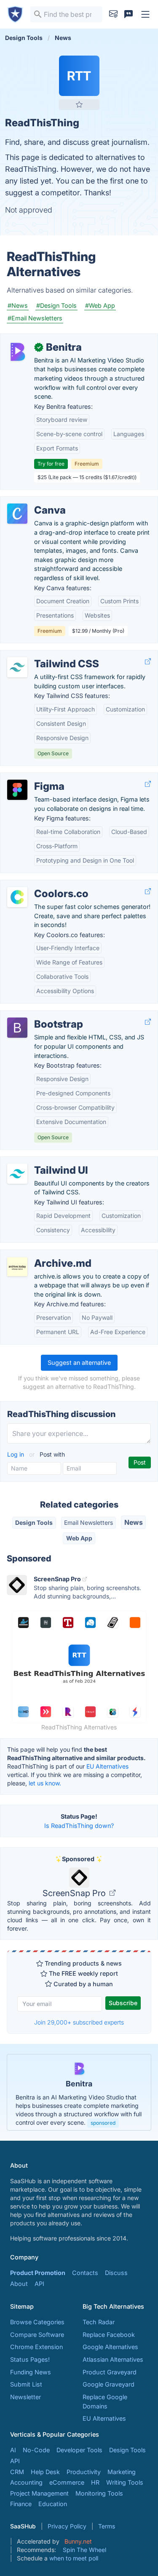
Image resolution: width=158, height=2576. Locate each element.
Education (53, 2504)
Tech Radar (99, 2322)
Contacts (85, 2273)
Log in (16, 1454)
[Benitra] (17, 351)
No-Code (36, 2450)
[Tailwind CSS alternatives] (17, 667)
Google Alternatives (110, 2347)
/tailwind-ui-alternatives (41, 1161)
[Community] (129, 14)
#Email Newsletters (35, 318)
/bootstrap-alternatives (40, 1015)
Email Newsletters (88, 1522)
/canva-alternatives (34, 501)
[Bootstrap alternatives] (17, 1028)
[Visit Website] (148, 662)
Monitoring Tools (99, 2493)
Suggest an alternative (79, 1363)
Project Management (39, 2493)
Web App (79, 1538)
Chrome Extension (36, 2347)
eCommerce (67, 2482)
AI (13, 2450)
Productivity (84, 2472)
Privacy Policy (67, 2526)
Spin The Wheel (84, 2550)
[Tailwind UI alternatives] (17, 1174)
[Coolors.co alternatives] (17, 897)
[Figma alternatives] (17, 790)
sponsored (103, 2123)
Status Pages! (30, 2359)
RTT (79, 76)
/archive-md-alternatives (42, 1254)
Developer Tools (79, 2450)
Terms (107, 2526)
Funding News (31, 2372)
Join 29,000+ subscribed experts (79, 2022)
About (19, 2284)
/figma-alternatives (34, 777)
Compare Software (37, 2335)
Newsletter (25, 2397)
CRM (17, 2472)
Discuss (116, 2273)
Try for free (51, 464)
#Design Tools (56, 305)
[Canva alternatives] (17, 514)
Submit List (26, 2384)
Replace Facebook (109, 2335)
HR (95, 2482)
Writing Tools (125, 2482)
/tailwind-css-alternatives (43, 655)
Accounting (26, 2482)
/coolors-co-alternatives (42, 885)
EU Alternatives (107, 1766)
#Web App (100, 305)
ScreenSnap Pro (75, 1893)
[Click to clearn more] (79, 2092)
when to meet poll (74, 2558)
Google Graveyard (108, 2384)
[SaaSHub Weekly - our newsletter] (113, 14)
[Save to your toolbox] (79, 104)
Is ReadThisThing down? (79, 1826)
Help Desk (45, 2472)
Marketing (122, 2472)
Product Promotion (38, 2273)
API (39, 2284)
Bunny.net (78, 2541)
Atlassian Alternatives (113, 2359)
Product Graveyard (110, 2372)
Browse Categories (37, 2322)
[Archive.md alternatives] (17, 1267)
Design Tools (34, 1522)
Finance (21, 2504)
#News (18, 305)
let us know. (45, 1783)
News (134, 1522)
